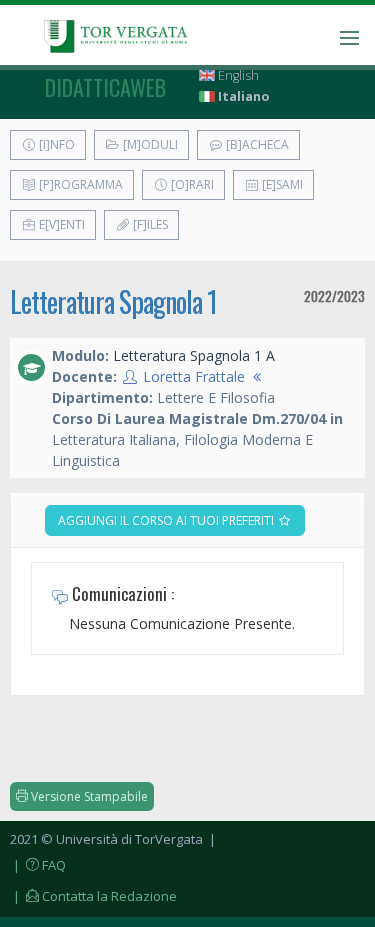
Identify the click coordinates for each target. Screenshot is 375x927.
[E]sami (281, 184)
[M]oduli (149, 144)
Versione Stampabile (88, 796)
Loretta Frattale (194, 376)
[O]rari (191, 184)
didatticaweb (105, 87)
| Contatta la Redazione (93, 896)
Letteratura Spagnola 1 (113, 301)
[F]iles (149, 224)
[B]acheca (256, 144)
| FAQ (38, 865)
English (237, 75)
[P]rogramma (79, 184)
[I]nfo (55, 144)
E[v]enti (60, 224)
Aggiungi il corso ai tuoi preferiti (167, 520)
